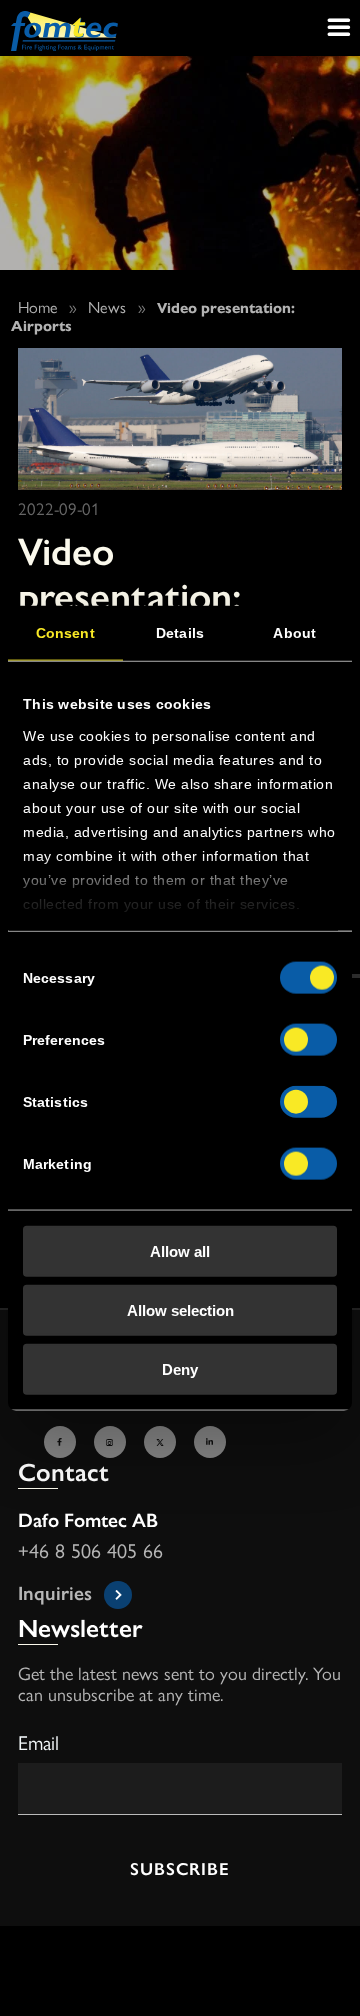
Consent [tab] (65, 633)
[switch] (308, 1040)
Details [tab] (180, 633)
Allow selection (180, 1309)
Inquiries (55, 1591)
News (107, 306)
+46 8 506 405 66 (90, 1551)
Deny (180, 1368)
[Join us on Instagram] (113, 1442)
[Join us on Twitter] (163, 1442)
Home (38, 306)
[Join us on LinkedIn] (213, 1442)
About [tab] (294, 633)
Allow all (180, 1251)
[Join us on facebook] (63, 1442)
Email (38, 1741)
